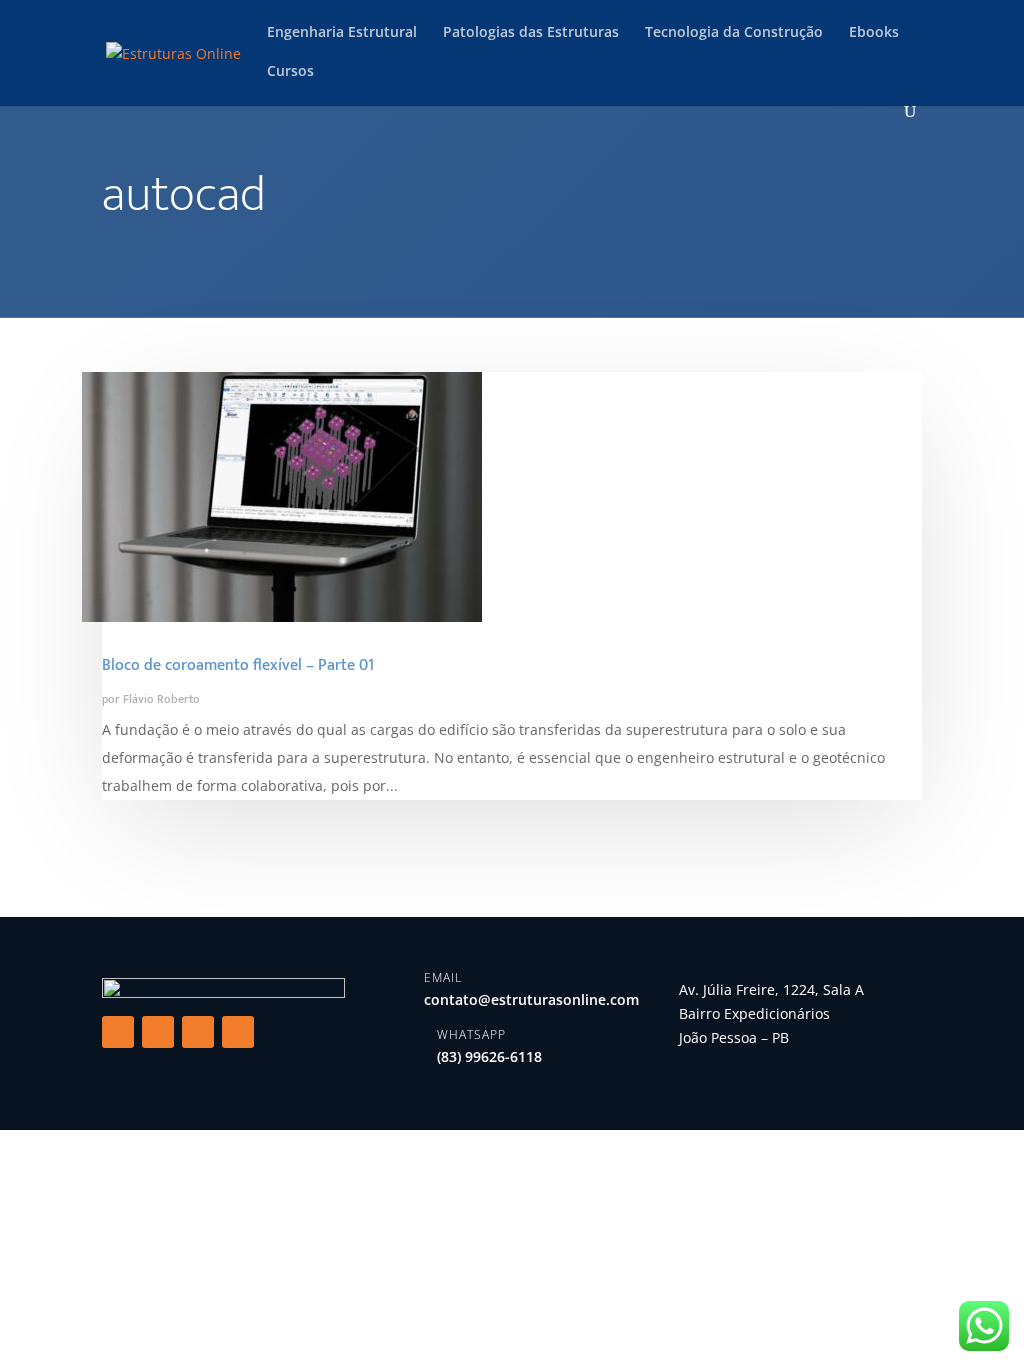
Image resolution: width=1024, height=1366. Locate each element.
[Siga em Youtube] (198, 1032)
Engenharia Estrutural (342, 33)
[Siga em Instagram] (158, 1032)
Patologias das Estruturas (531, 33)
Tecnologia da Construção (734, 33)
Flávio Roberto (161, 699)
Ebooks (874, 33)
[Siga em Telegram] (238, 1032)
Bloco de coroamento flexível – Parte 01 (238, 665)
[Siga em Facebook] (118, 1032)
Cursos (290, 72)
